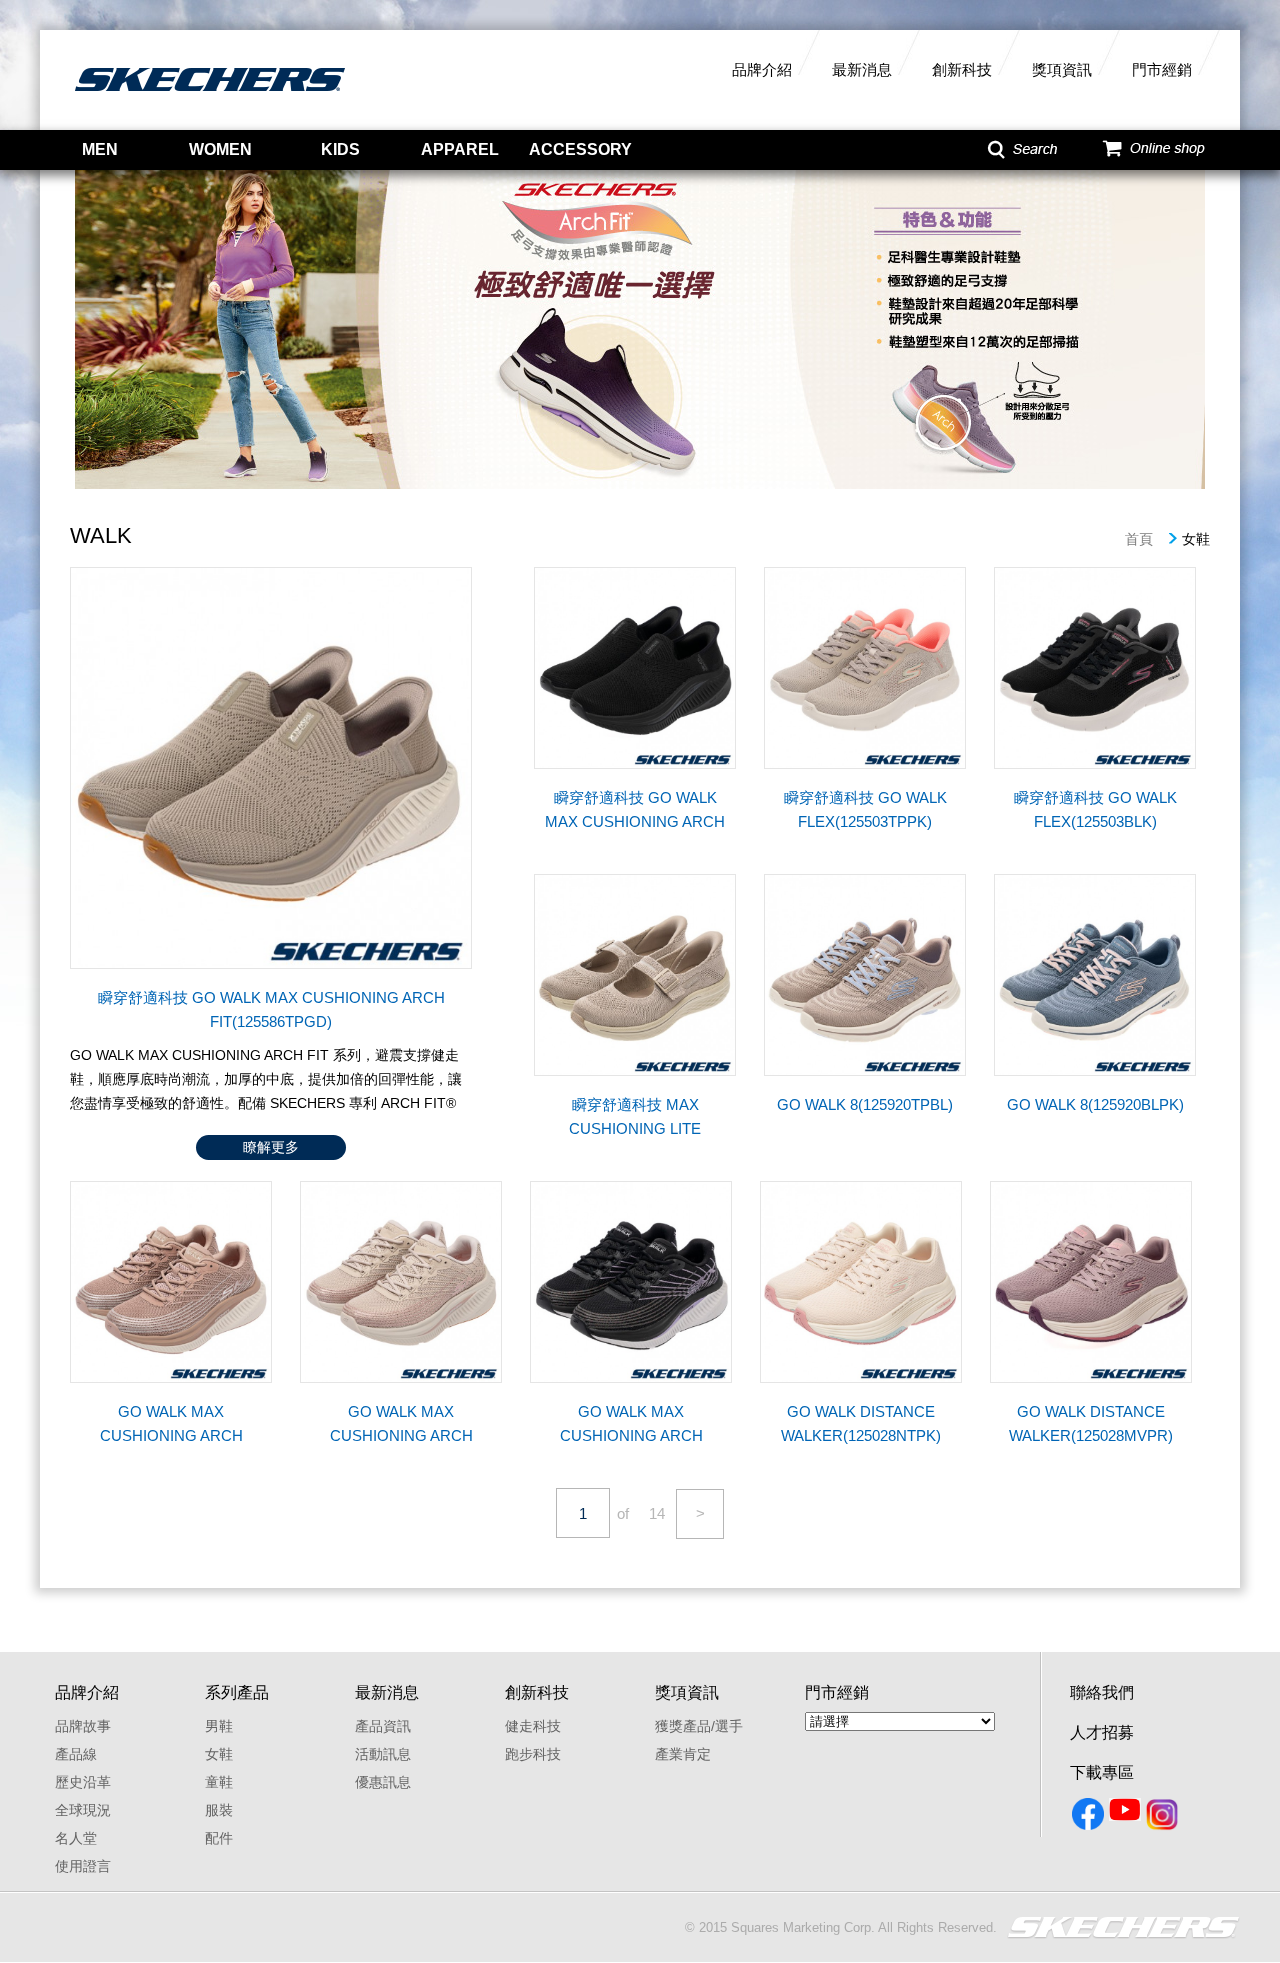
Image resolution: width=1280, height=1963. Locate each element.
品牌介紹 (762, 69)
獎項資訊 (1062, 69)
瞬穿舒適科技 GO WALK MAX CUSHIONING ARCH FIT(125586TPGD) (271, 1009)
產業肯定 (683, 1754)
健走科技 (533, 1726)
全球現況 (83, 1810)
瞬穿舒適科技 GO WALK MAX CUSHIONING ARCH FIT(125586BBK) (635, 811)
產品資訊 (383, 1726)
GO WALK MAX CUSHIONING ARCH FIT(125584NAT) (401, 1425)
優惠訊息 (383, 1782)
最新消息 (862, 69)
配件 (219, 1838)
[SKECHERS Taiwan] (1089, 1818)
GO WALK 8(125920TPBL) (865, 1104)
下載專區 (1102, 1772)
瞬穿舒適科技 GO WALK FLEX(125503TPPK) (865, 809)
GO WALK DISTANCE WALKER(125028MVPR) (1091, 1423)
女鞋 (219, 1754)
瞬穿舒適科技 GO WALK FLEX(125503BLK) (1095, 809)
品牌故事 (83, 1726)
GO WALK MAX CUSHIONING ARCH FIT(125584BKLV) (631, 1425)
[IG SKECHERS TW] (1163, 1818)
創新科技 (962, 69)
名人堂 (76, 1838)
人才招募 (1102, 1732)
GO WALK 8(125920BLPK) (1095, 1104)
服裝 (219, 1810)
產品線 (76, 1754)
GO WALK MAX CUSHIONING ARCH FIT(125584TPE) (171, 1425)
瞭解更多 (271, 1147)
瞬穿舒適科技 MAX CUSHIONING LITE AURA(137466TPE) (635, 1118)
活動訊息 (383, 1754)
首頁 (1139, 539)
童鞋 (219, 1782)
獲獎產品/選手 (699, 1726)
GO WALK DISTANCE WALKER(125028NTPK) (861, 1423)
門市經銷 (1162, 69)
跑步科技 (533, 1754)
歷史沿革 (83, 1782)
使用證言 (83, 1866)
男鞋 (219, 1726)
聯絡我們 (1102, 1692)
